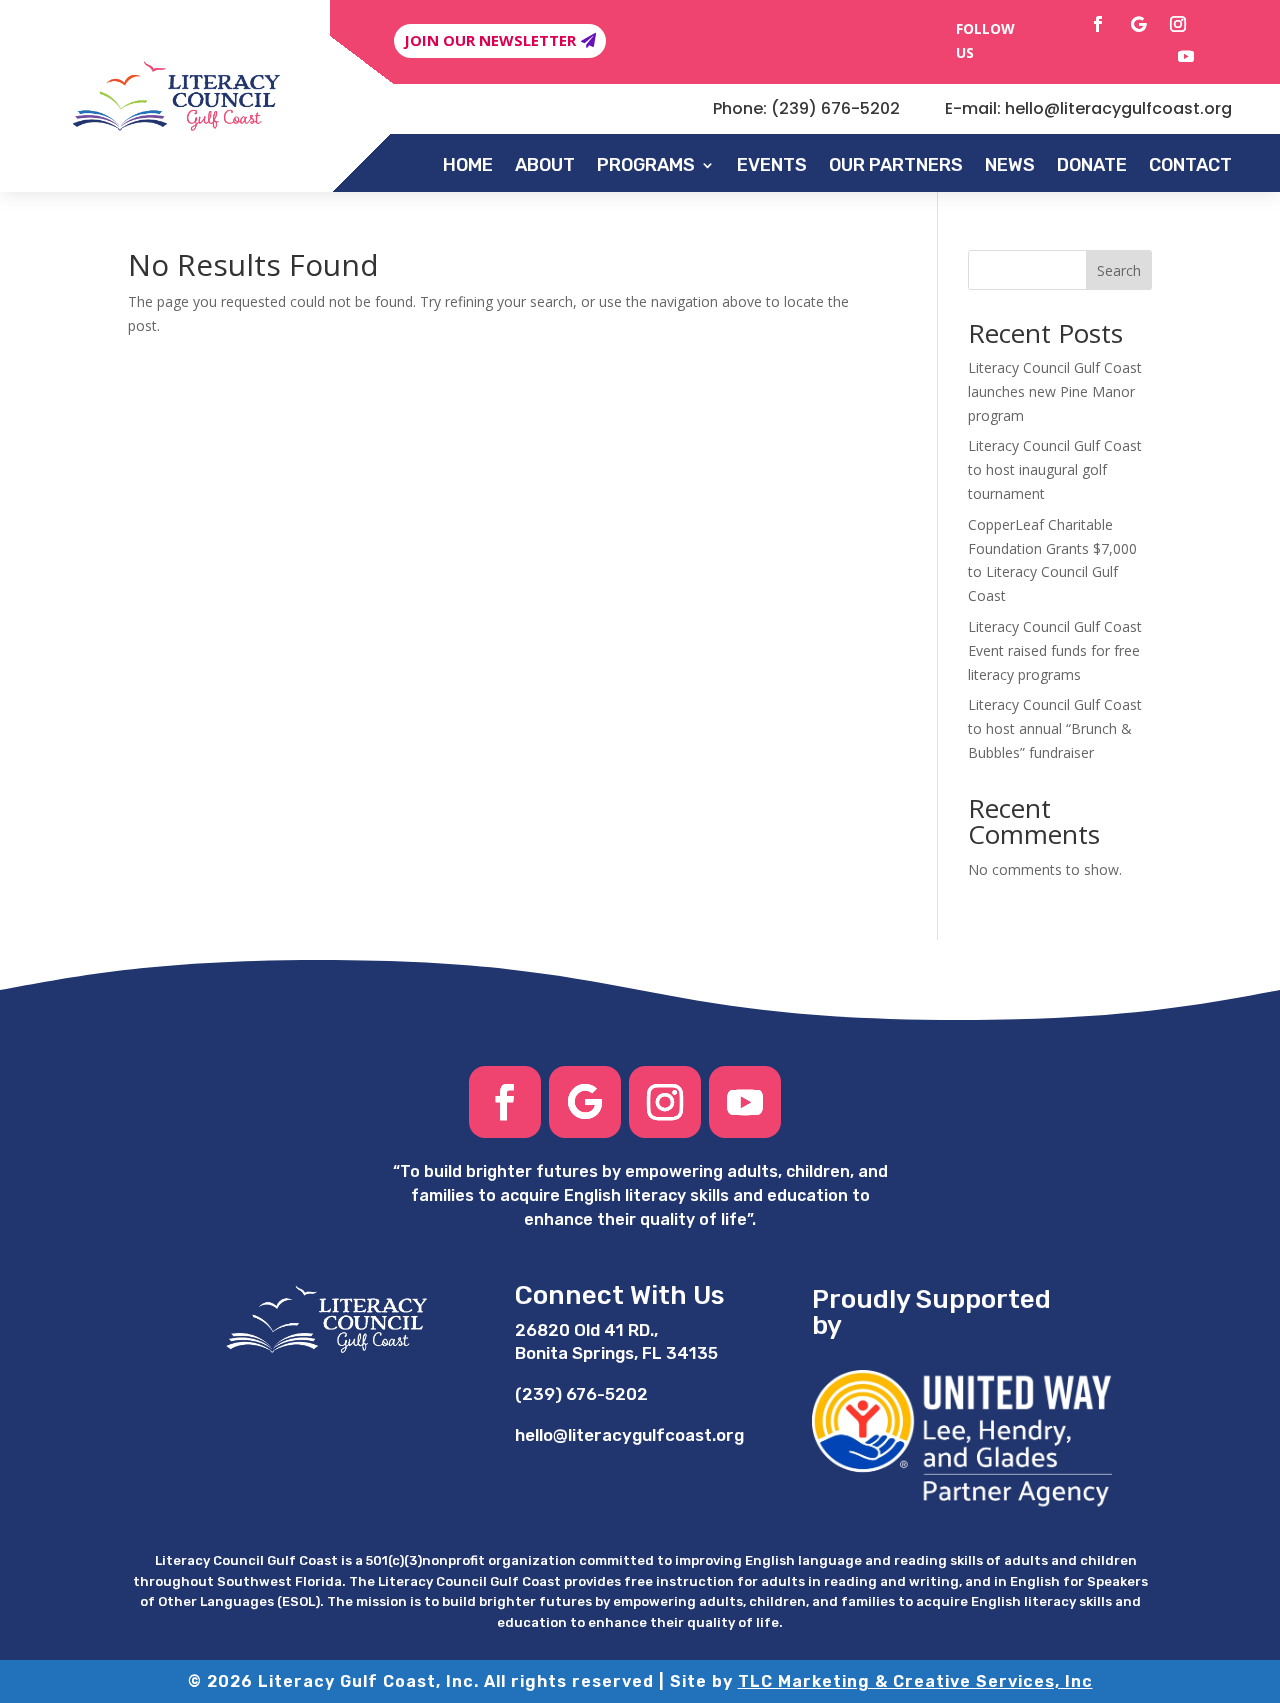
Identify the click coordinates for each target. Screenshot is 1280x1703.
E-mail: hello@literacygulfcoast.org (1088, 108)
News (1010, 165)
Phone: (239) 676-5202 (806, 108)
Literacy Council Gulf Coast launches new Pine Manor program (1055, 391)
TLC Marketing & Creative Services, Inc (915, 1681)
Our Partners (896, 165)
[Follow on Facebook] (1098, 24)
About (545, 165)
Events (772, 165)
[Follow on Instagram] (1178, 24)
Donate (1092, 165)
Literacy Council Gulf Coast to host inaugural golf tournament (1055, 469)
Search (1119, 270)
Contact (1190, 165)
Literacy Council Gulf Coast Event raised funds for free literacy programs (1055, 650)
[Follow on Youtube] (1186, 56)
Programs (646, 165)
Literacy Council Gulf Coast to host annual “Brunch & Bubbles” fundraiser (1055, 728)
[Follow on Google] (1138, 24)
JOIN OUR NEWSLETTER (490, 40)
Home (468, 165)
